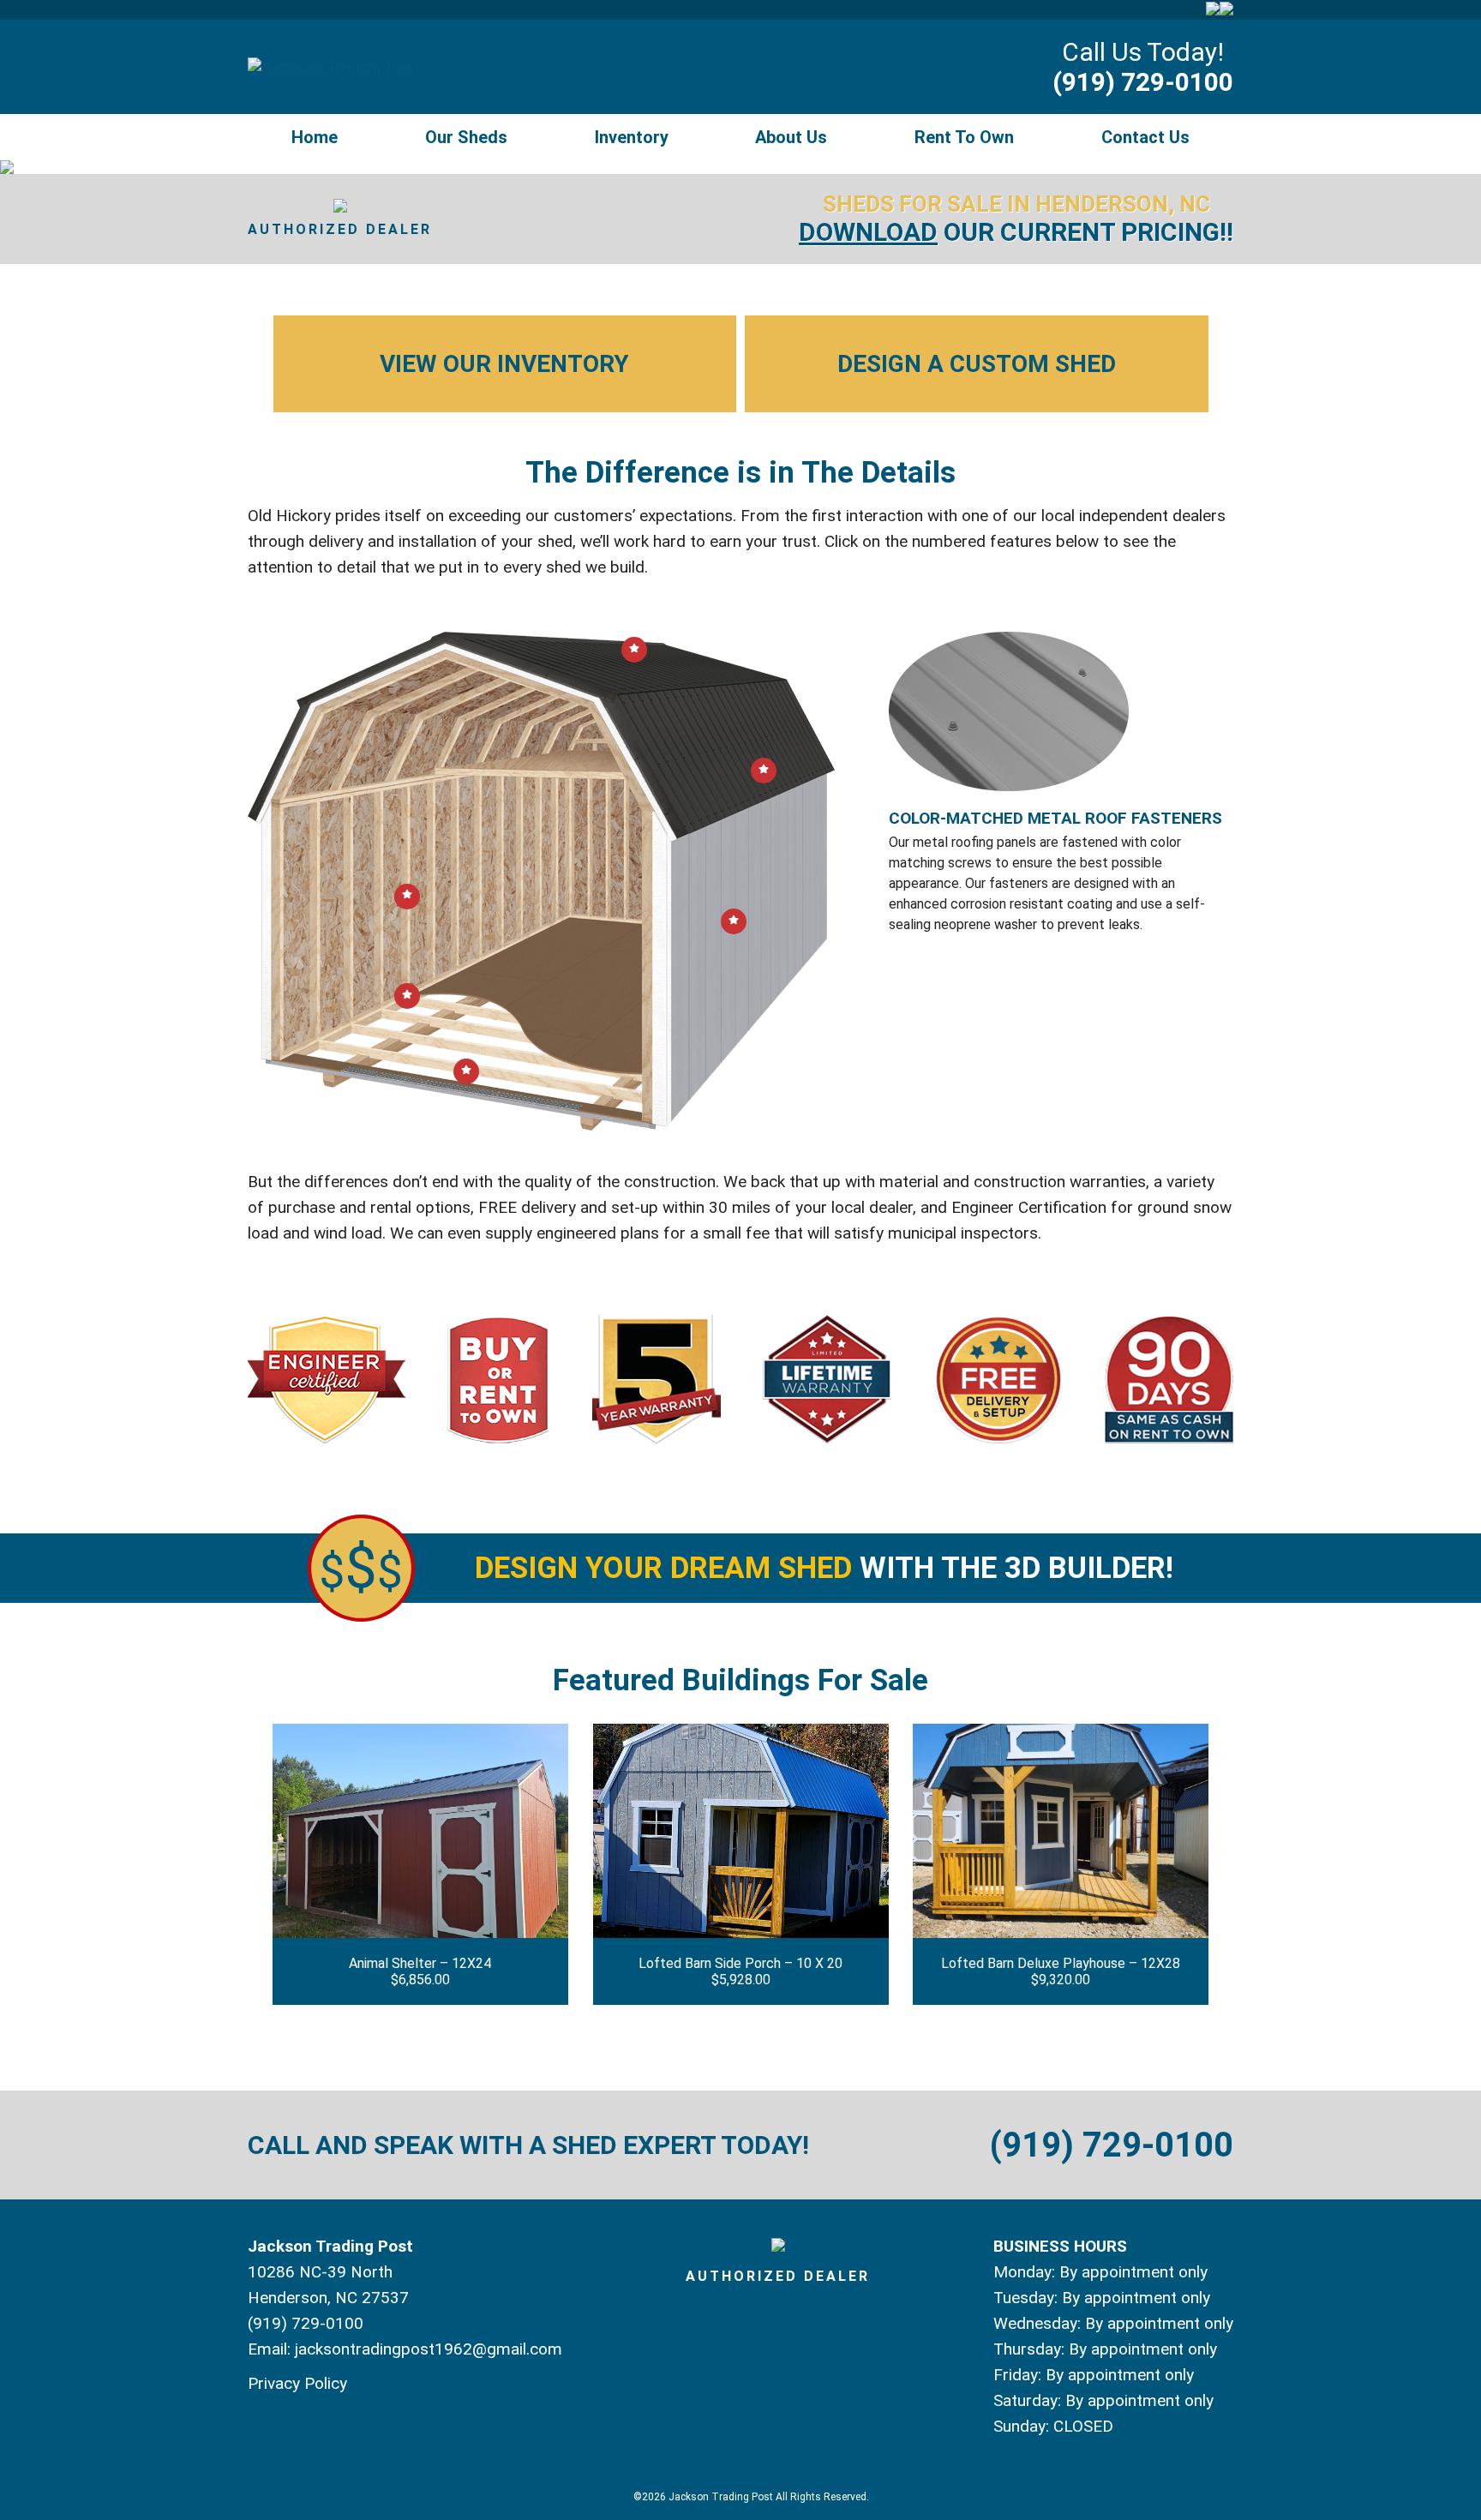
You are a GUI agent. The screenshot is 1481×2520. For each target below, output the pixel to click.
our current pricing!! (1016, 232)
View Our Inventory (504, 364)
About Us (791, 137)
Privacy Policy (297, 2383)
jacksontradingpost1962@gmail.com (429, 2349)
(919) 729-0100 (1143, 82)
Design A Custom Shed (977, 364)
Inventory (632, 137)
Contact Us (1145, 137)
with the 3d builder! (824, 1568)
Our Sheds (466, 137)
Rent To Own (964, 137)
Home (315, 137)
